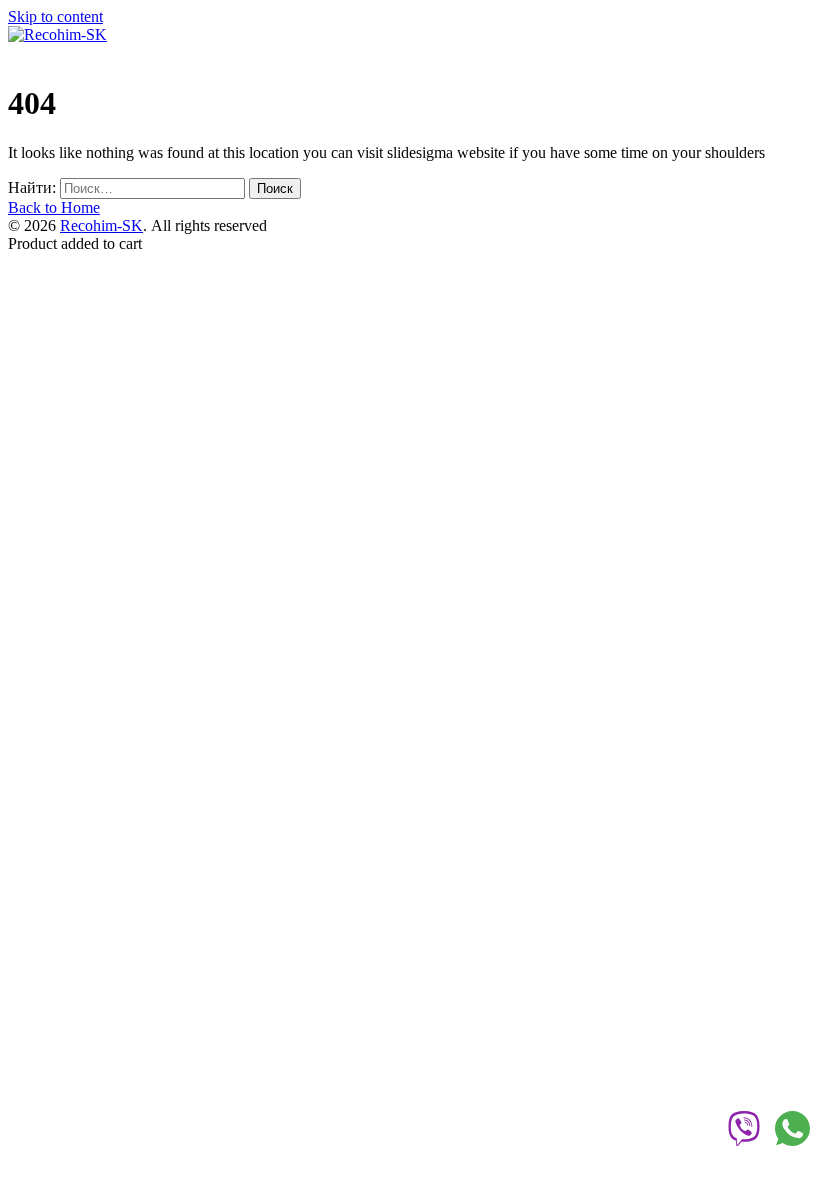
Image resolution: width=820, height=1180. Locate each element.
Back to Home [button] (54, 207)
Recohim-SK (101, 225)
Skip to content (55, 16)
